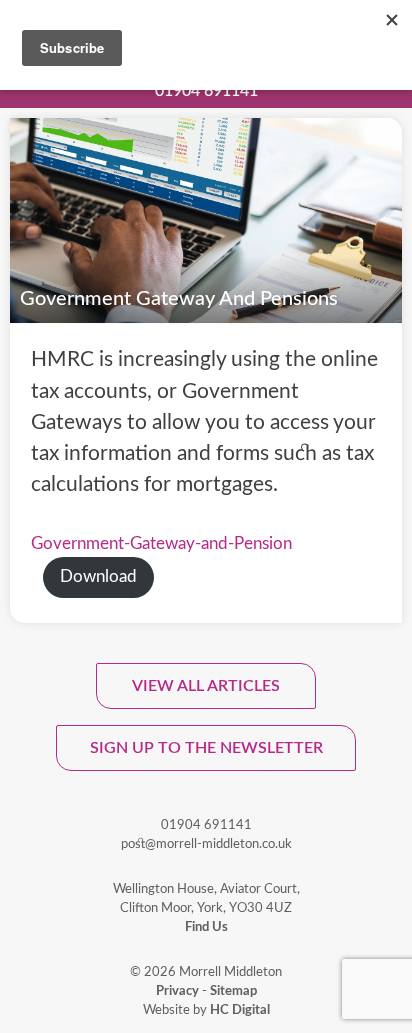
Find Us (206, 927)
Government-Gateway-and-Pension (161, 544)
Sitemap (233, 991)
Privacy (177, 991)
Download (98, 577)
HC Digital (240, 1010)
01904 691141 (206, 91)
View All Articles (206, 686)
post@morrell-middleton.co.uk (206, 844)
